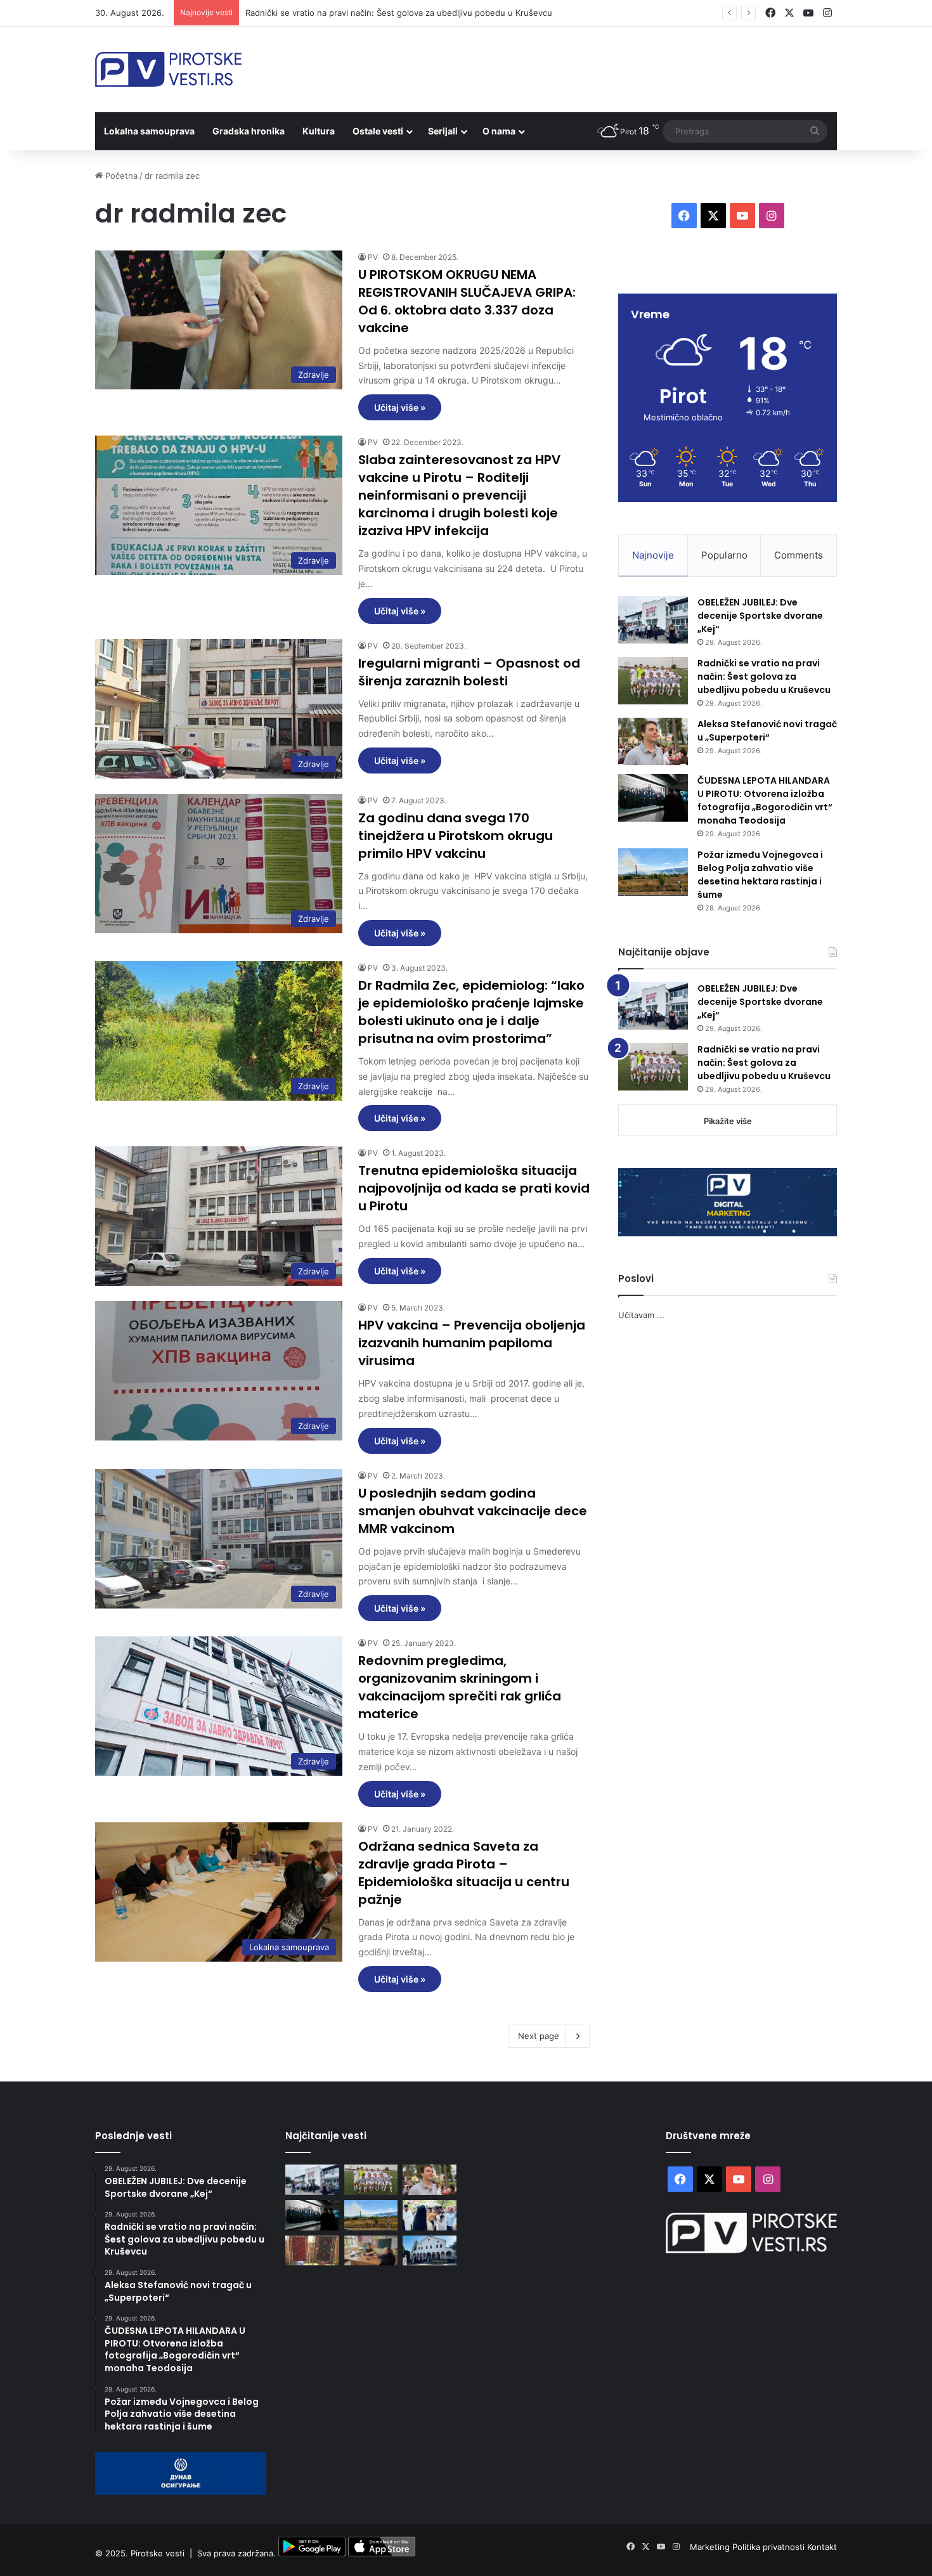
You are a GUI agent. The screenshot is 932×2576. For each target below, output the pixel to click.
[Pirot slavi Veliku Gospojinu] (430, 2251)
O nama (499, 131)
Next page (539, 2036)
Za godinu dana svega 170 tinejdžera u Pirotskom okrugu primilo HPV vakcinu (456, 836)
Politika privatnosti (770, 2547)
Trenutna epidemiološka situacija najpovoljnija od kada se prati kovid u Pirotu (474, 1188)
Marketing (711, 2547)
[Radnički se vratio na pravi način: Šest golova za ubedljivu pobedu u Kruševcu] (653, 681)
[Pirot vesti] (168, 69)
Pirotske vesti (158, 2553)
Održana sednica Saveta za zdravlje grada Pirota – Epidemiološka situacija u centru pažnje (464, 1873)
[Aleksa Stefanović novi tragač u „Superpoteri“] (653, 741)
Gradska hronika (249, 131)
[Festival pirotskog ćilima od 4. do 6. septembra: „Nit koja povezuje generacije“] (312, 2251)
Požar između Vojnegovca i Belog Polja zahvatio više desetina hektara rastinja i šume (760, 875)
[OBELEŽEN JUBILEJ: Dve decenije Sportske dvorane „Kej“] (653, 620)
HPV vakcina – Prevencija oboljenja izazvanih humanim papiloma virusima (472, 1343)
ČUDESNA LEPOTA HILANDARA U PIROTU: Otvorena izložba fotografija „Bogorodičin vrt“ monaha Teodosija (765, 800)
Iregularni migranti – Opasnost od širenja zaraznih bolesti (469, 672)
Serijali (443, 131)
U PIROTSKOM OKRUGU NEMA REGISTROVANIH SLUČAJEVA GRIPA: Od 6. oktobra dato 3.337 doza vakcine (467, 301)
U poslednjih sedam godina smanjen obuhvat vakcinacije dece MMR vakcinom (473, 1511)
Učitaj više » (400, 407)
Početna (120, 176)
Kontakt (822, 2547)
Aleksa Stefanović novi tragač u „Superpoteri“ (335, 13)
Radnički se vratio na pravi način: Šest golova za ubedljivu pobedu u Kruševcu (764, 676)
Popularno (724, 555)
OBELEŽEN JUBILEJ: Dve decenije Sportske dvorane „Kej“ (760, 616)
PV (373, 257)
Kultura (319, 131)
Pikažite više (728, 1121)
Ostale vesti (378, 131)
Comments (799, 555)
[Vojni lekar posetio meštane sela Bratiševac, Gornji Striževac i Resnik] (371, 2251)
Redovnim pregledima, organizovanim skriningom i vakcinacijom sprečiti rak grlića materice (460, 1687)
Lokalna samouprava (149, 131)
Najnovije (653, 555)
